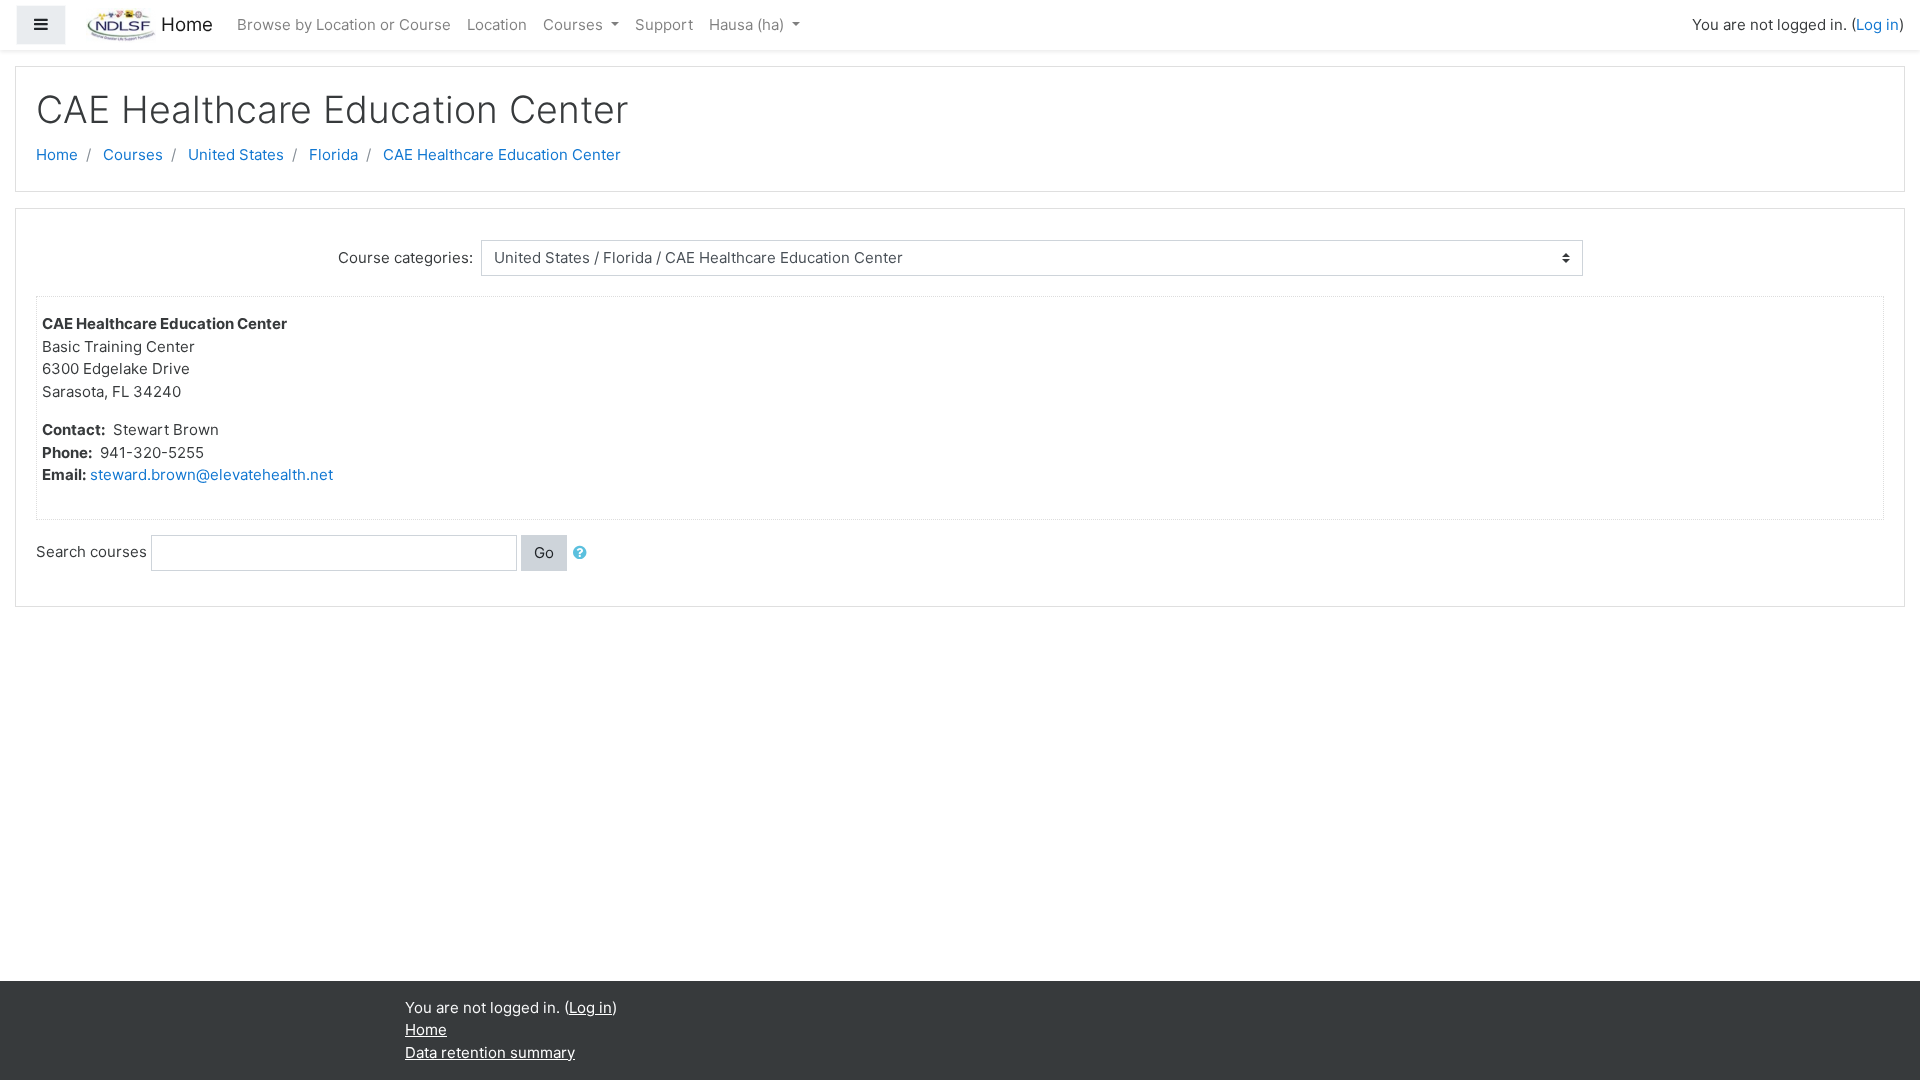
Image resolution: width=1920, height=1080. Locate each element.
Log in (1877, 24)
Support (664, 24)
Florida (333, 154)
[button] (584, 553)
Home (57, 154)
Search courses (91, 551)
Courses (575, 24)
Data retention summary (490, 1052)
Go (544, 552)
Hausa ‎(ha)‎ (748, 24)
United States (236, 154)
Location (497, 24)
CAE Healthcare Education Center (502, 154)
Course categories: (405, 257)
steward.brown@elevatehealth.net (211, 474)
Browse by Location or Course (344, 24)
